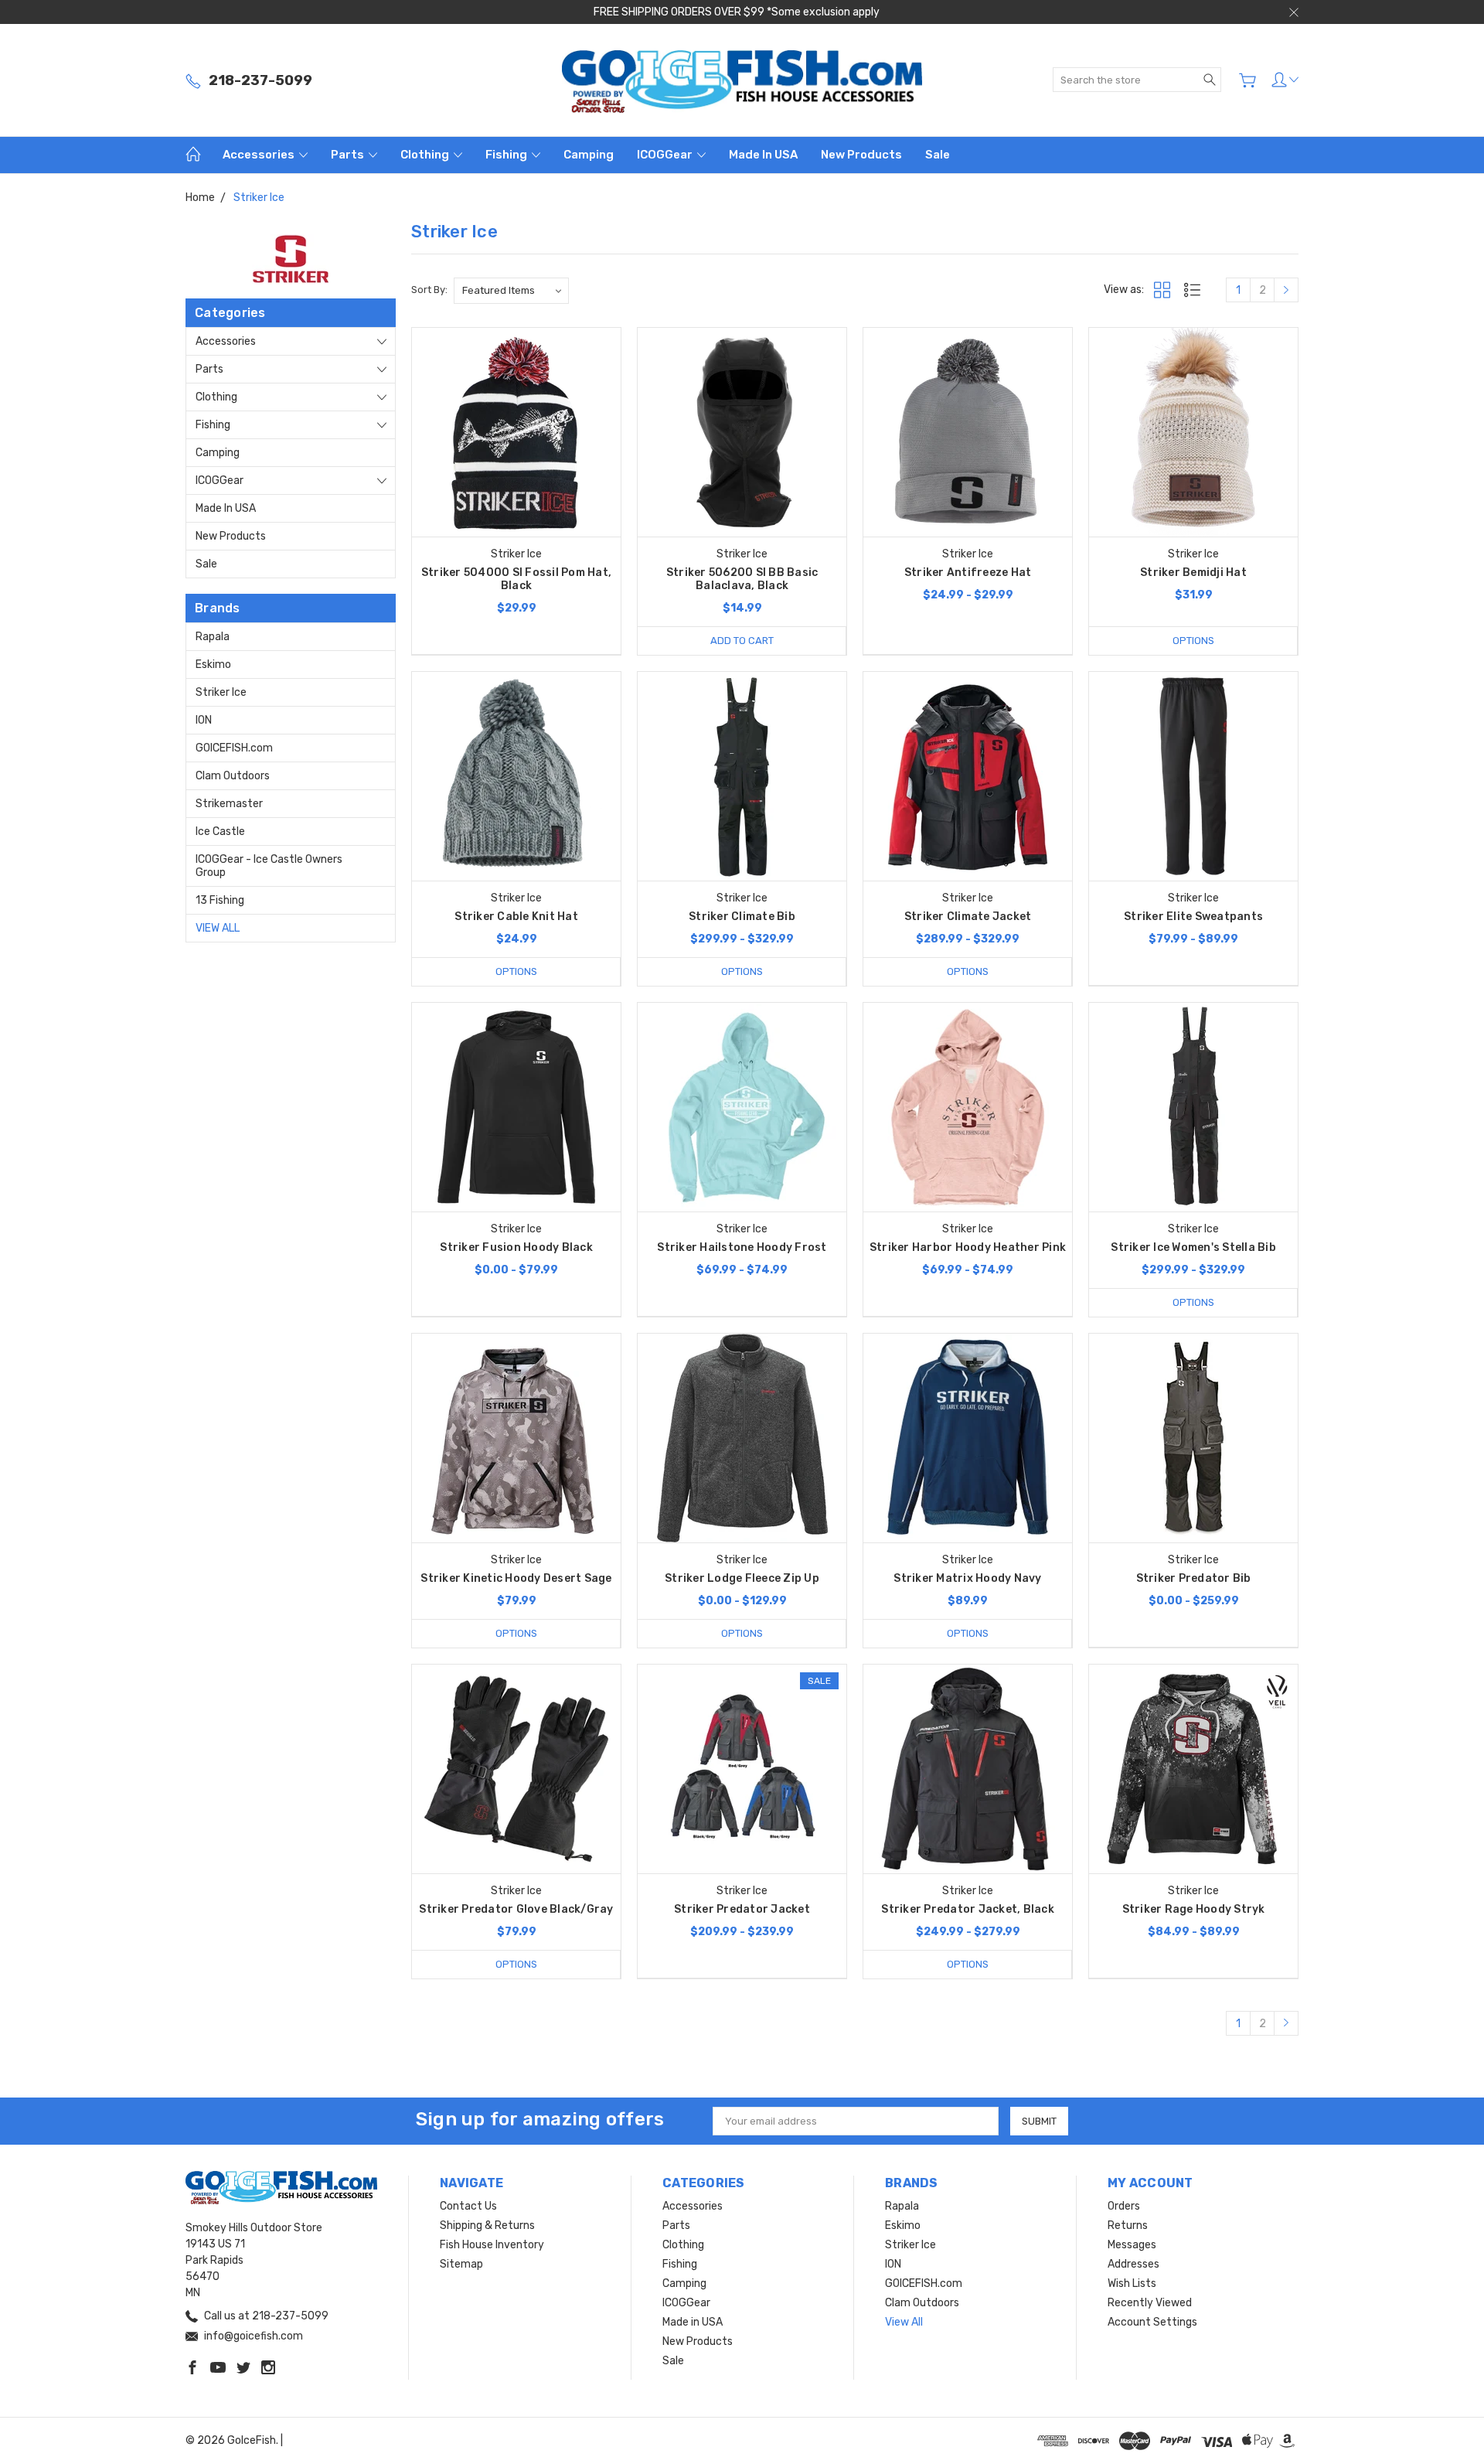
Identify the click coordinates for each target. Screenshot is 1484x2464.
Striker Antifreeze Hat (968, 573)
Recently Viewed (1150, 2303)
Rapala (213, 637)
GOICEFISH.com (234, 748)
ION (204, 720)
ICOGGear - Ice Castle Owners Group (269, 866)
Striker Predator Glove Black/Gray (516, 1909)
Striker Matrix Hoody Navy (967, 1578)
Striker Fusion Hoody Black (516, 1247)
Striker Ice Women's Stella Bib (1193, 1247)
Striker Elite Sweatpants (1193, 917)
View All (218, 928)
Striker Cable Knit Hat (516, 917)
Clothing (426, 155)
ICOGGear (666, 155)
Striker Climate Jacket (968, 917)
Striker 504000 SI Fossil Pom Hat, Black (516, 579)
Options (1193, 641)
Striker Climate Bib (742, 917)
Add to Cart (742, 641)
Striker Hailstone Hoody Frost (742, 1247)
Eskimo (213, 665)
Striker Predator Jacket (742, 1909)
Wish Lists (1132, 2283)
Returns (1128, 2225)
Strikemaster (229, 804)
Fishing (507, 155)
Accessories (260, 155)
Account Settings (1152, 2322)
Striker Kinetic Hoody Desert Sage (516, 1578)
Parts (349, 155)
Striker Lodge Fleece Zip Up (742, 1578)
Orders (1124, 2206)
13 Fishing (220, 900)
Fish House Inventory (492, 2245)
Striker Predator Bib (1194, 1578)
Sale (938, 155)
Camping (589, 155)
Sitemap (461, 2264)
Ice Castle (220, 832)
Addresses (1133, 2264)
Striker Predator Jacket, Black (968, 1909)
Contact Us (468, 2206)
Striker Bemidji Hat (1193, 573)
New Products (861, 155)
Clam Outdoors (233, 776)
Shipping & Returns (487, 2225)
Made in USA (763, 155)
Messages (1132, 2245)
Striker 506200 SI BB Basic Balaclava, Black (742, 579)
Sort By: (429, 290)
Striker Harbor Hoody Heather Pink (968, 1247)
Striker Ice (221, 692)
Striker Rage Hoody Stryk (1194, 1909)
